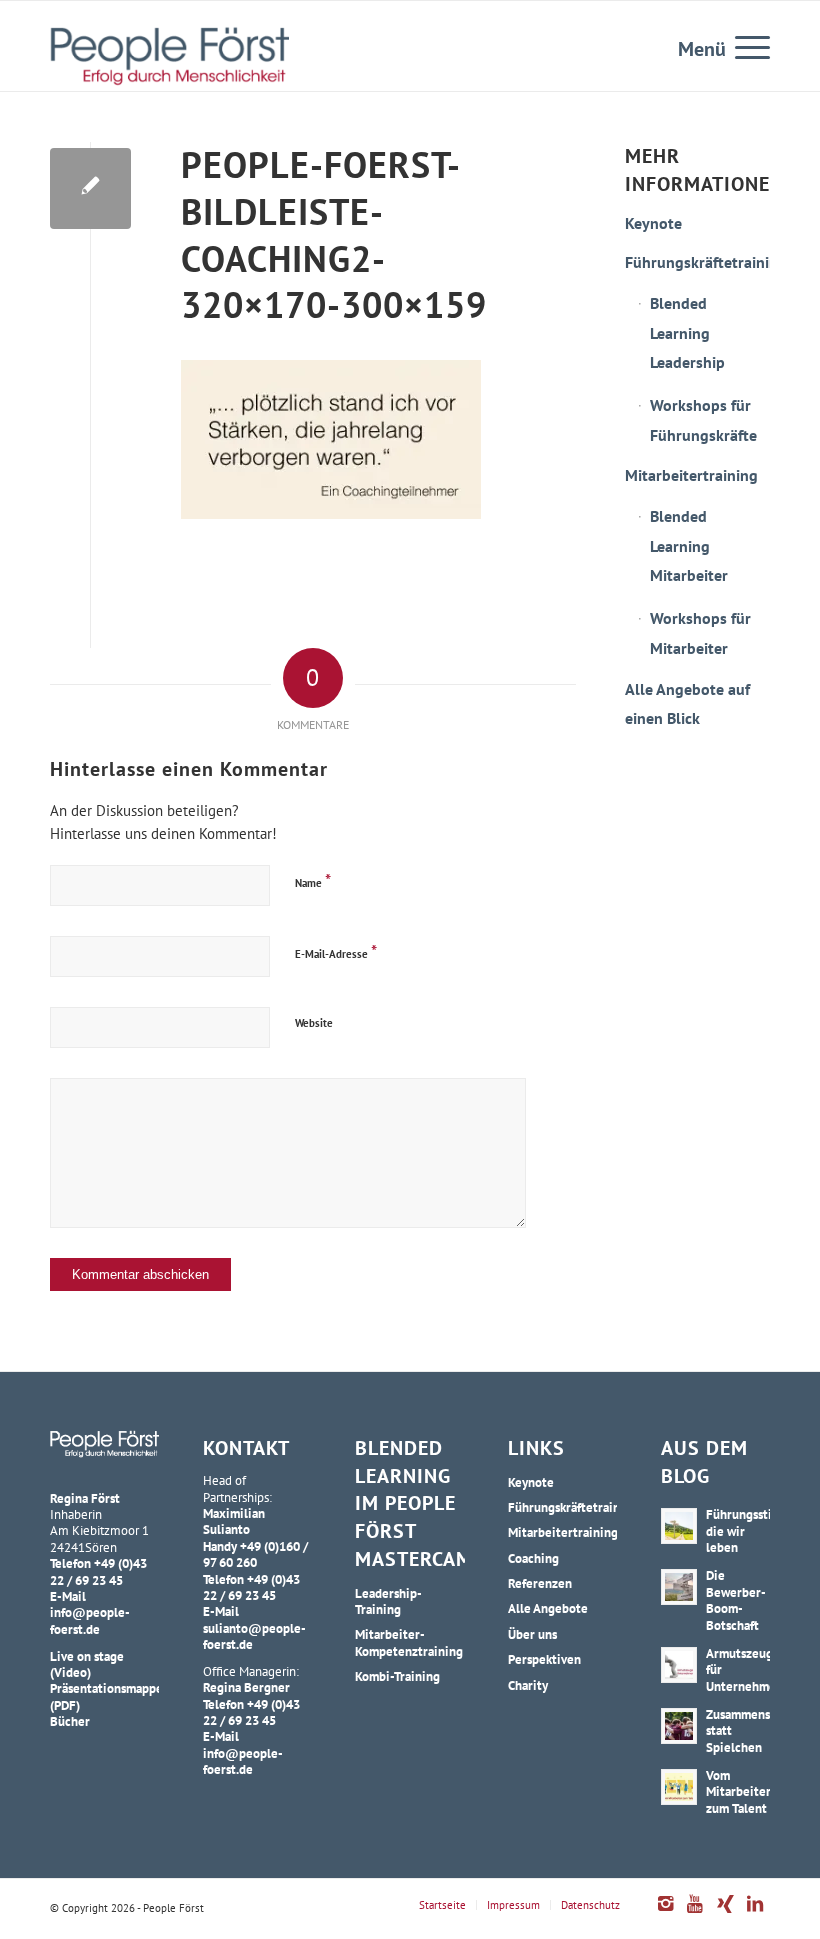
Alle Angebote (548, 1608)
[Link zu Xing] (725, 1914)
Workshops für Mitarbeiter (700, 633)
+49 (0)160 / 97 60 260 (255, 1554)
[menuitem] (742, 46)
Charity (528, 1685)
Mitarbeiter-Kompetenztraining (409, 1642)
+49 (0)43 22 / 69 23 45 (98, 1571)
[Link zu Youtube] (695, 1914)
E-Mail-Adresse (336, 951)
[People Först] (169, 56)
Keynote (653, 223)
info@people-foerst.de (90, 1620)
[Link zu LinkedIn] (755, 1914)
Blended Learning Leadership (687, 332)
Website (314, 1023)
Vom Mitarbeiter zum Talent (738, 1791)
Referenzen (540, 1583)
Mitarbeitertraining (691, 475)
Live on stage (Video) (87, 1664)
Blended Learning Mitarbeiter (689, 545)
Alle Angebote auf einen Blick (687, 704)
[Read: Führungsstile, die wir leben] (679, 1526)
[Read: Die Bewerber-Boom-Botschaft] (679, 1587)
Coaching (533, 1558)
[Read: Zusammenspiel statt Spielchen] (679, 1726)
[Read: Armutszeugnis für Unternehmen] (679, 1665)
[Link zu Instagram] (665, 1914)
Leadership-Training (388, 1601)
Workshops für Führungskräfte (703, 420)
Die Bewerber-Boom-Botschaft (736, 1599)
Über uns (532, 1634)
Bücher (70, 1721)
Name (313, 880)
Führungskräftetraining (697, 262)
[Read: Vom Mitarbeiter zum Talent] (679, 1787)
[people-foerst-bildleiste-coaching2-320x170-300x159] (90, 188)
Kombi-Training (397, 1676)
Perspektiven (544, 1659)
